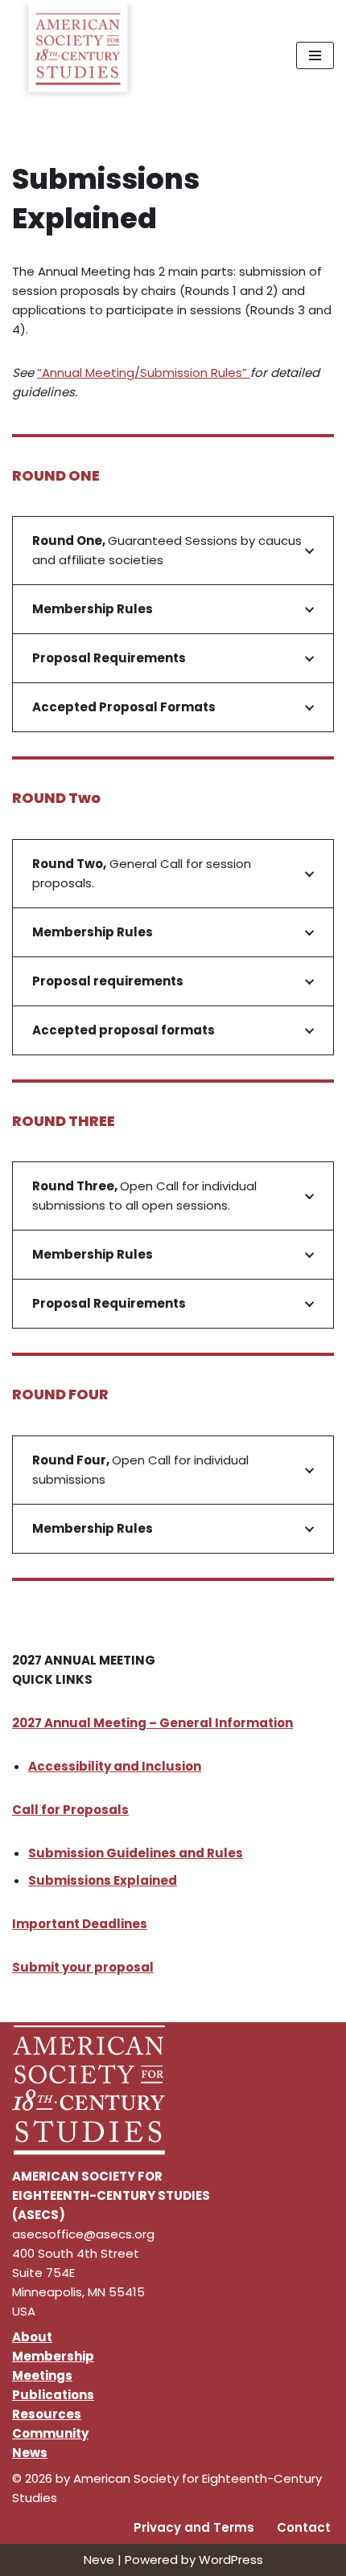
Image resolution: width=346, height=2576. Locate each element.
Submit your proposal (83, 1967)
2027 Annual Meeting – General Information (152, 1723)
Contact (304, 2527)
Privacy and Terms (194, 2527)
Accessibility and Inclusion (115, 1766)
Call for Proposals (70, 1810)
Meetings (42, 2375)
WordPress (231, 2560)
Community (50, 2433)
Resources (47, 2414)
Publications (53, 2395)
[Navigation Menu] (315, 55)
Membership (53, 2356)
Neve (99, 2560)
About (32, 2337)
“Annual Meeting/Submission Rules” (144, 373)
